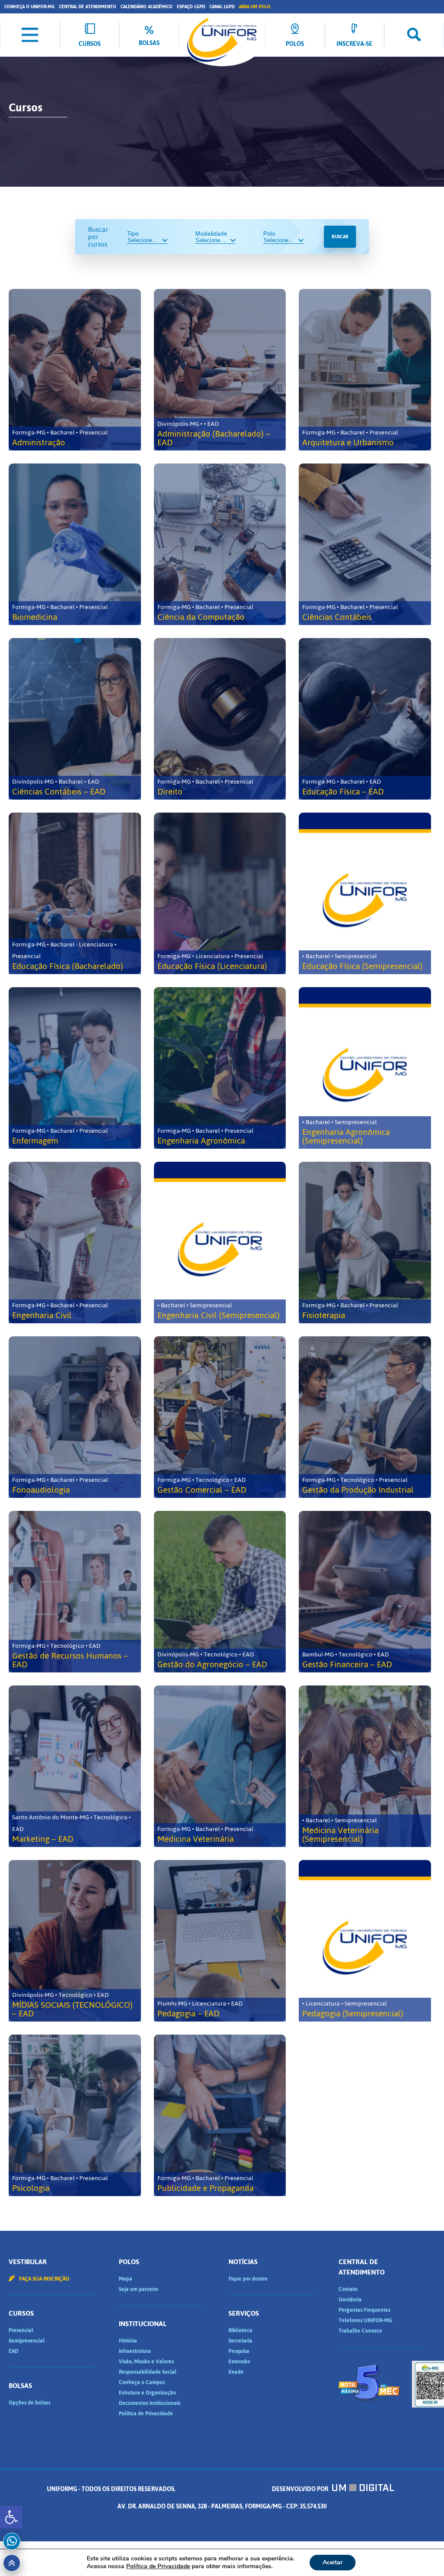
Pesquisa (239, 2351)
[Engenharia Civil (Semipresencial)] (220, 1243)
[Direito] (220, 719)
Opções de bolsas (29, 2403)
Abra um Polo (255, 7)
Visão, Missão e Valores (146, 2362)
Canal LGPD (222, 7)
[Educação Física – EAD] (365, 719)
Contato (348, 2289)
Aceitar (333, 2562)
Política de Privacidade (146, 2414)
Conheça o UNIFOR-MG (29, 7)
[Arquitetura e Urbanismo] (365, 370)
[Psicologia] (75, 2115)
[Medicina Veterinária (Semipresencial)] (365, 1766)
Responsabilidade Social (148, 2372)
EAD (13, 2351)
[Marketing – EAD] (75, 1766)
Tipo (133, 233)
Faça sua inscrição (44, 2279)
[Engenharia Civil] (75, 1243)
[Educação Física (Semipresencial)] (365, 893)
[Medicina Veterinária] (220, 1766)
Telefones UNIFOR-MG (365, 2320)
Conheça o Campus (142, 2382)
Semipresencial (27, 2341)
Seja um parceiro (139, 2289)
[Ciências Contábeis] (365, 544)
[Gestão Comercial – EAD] (220, 1417)
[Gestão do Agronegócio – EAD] (220, 1592)
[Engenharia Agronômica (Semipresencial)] (365, 1068)
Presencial (21, 2330)
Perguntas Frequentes (364, 2310)
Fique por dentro (248, 2279)
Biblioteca (240, 2330)
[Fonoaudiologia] (75, 1417)
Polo (269, 233)
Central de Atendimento (88, 7)
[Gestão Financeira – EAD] (365, 1592)
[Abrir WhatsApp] (422, 2554)
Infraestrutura (135, 2351)
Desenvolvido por (301, 2489)
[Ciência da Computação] (220, 544)
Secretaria (240, 2341)
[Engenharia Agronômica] (220, 1068)
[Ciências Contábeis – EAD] (75, 719)
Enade (236, 2372)
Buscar (340, 237)
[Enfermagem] (75, 1068)
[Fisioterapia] (365, 1243)
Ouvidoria (350, 2300)
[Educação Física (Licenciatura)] (220, 893)
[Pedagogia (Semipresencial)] (365, 1941)
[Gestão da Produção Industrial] (365, 1417)
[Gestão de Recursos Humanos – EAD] (75, 1592)
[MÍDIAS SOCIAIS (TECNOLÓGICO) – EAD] (75, 1941)
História (128, 2341)
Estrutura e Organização (147, 2393)
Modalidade (211, 233)
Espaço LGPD (191, 7)
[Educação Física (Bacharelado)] (75, 893)
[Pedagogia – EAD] (220, 1941)
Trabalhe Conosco (360, 2331)
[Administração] (75, 370)
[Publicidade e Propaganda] (220, 2115)
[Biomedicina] (75, 544)
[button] (11, 2517)
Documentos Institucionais (150, 2403)
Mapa (126, 2279)
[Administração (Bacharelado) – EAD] (220, 370)
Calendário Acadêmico (147, 7)
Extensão (239, 2362)
